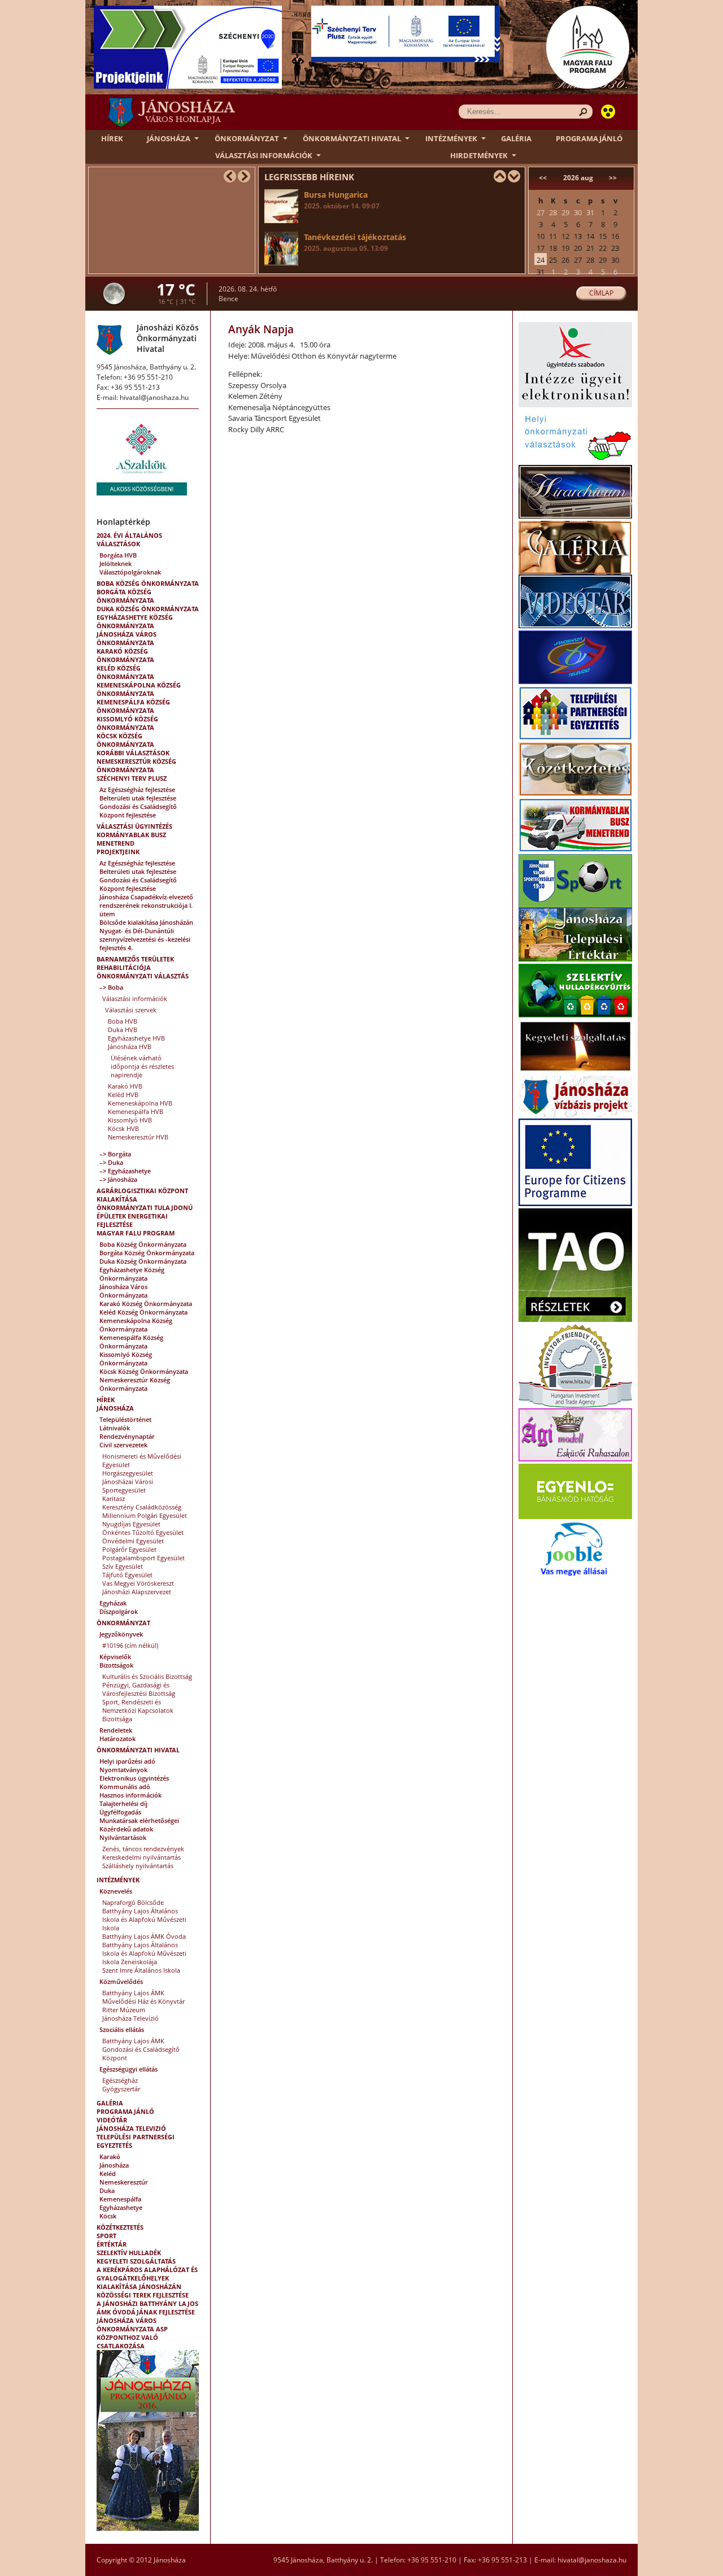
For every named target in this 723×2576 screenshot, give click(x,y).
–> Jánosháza (118, 1179)
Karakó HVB (125, 1086)
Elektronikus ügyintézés (134, 1778)
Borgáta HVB (118, 555)
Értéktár (112, 2244)
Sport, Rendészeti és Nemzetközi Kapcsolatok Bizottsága (138, 1710)
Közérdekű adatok (126, 1829)
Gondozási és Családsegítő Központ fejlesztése (138, 811)
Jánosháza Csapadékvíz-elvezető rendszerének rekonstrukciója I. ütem (146, 905)
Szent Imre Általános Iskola (141, 1970)
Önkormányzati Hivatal (352, 138)
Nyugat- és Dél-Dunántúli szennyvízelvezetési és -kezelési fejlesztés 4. (145, 939)
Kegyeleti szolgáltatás (136, 2261)
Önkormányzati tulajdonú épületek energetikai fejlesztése (145, 1216)
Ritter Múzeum (124, 2010)
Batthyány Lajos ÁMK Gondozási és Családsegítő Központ (141, 2049)
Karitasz (114, 1498)
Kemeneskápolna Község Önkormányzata (139, 689)
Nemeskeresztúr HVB (138, 1137)
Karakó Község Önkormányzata (125, 655)
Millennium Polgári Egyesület (145, 1515)
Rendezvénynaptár (127, 1436)
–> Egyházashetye (125, 1171)
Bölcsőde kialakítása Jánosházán (146, 922)
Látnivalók (115, 1428)
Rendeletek (116, 1730)
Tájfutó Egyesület (127, 1575)
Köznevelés (116, 1891)
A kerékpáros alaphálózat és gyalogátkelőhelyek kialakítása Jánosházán (147, 2278)
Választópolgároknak (130, 572)
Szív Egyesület (123, 1566)
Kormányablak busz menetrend (131, 839)
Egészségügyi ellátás (129, 2069)
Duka (107, 2190)
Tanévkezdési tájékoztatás (355, 242)
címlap (601, 293)
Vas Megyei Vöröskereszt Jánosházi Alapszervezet (138, 1587)
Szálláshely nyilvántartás (138, 1866)
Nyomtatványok (123, 1770)
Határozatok (117, 1739)
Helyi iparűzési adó (127, 1761)
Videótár (112, 2120)
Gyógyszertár (121, 2089)
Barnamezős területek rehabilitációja (135, 963)
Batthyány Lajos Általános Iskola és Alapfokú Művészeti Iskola (144, 1919)
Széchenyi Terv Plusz (132, 778)
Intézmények (451, 138)
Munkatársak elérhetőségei (139, 1820)
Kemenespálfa (120, 2199)
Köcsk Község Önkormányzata (125, 740)
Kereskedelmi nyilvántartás (141, 1857)
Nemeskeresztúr (124, 2182)
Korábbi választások (133, 753)
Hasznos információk (130, 1795)
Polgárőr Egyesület (129, 1549)
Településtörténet (125, 1419)
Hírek (112, 138)
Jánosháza (169, 138)
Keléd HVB (123, 1095)
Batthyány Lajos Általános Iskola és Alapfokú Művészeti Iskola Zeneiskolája (144, 1953)
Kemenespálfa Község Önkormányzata (133, 706)
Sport (106, 2236)
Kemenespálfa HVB (136, 1111)
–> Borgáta (115, 1154)
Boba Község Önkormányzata (148, 583)
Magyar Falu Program (136, 1233)
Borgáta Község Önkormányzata (125, 596)
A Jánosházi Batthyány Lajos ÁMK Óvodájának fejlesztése (147, 2308)
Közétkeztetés (120, 2227)
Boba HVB (123, 1021)
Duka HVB (123, 1030)
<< (543, 178)
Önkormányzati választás (143, 976)
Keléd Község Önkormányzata (125, 672)
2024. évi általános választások (129, 539)
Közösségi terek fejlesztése (143, 2295)
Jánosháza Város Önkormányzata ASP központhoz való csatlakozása (132, 2333)
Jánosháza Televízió (130, 2018)
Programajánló (589, 138)
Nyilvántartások (123, 1837)
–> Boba (111, 987)
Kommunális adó (125, 1787)
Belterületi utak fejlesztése (138, 798)
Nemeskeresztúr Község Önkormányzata (136, 765)
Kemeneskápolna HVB (140, 1103)
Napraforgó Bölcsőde (133, 1902)
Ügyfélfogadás (120, 1812)
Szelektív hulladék (129, 2253)
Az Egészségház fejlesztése (137, 789)
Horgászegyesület (128, 1473)
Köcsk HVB (123, 1128)
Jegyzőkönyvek (121, 1634)
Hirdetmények (479, 155)
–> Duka (111, 1162)
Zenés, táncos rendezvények (143, 1849)
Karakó (110, 2157)
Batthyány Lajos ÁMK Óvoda (144, 1936)
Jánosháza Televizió (131, 2128)
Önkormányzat (247, 138)
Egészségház (120, 2080)
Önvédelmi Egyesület (133, 1541)
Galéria (516, 138)
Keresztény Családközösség (142, 1507)
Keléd (108, 2173)
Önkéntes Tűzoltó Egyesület (143, 1532)
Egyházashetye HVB (136, 1038)
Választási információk (264, 155)
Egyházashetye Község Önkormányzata (135, 621)
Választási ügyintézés (134, 826)
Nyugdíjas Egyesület (131, 1524)
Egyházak (113, 1603)
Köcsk (108, 2216)
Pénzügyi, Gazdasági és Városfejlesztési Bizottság (139, 1689)
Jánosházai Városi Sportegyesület (128, 1486)
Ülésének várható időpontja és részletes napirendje (142, 1066)
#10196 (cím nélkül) (130, 1645)
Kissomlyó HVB (130, 1120)
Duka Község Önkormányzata (148, 609)
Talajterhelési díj (123, 1803)
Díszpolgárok (119, 1611)
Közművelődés (121, 1981)
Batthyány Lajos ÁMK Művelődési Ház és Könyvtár (143, 1997)
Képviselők (115, 1657)
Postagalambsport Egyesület (143, 1558)
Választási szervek (131, 1010)
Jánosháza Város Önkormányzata (127, 638)
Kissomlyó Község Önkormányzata (127, 723)
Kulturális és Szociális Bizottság (147, 1676)
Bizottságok (116, 1665)
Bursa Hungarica (342, 200)
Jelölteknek (116, 563)
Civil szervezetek (123, 1445)
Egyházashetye (121, 2207)
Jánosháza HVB (130, 1046)
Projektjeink (118, 852)
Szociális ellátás (122, 2029)
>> (613, 178)
